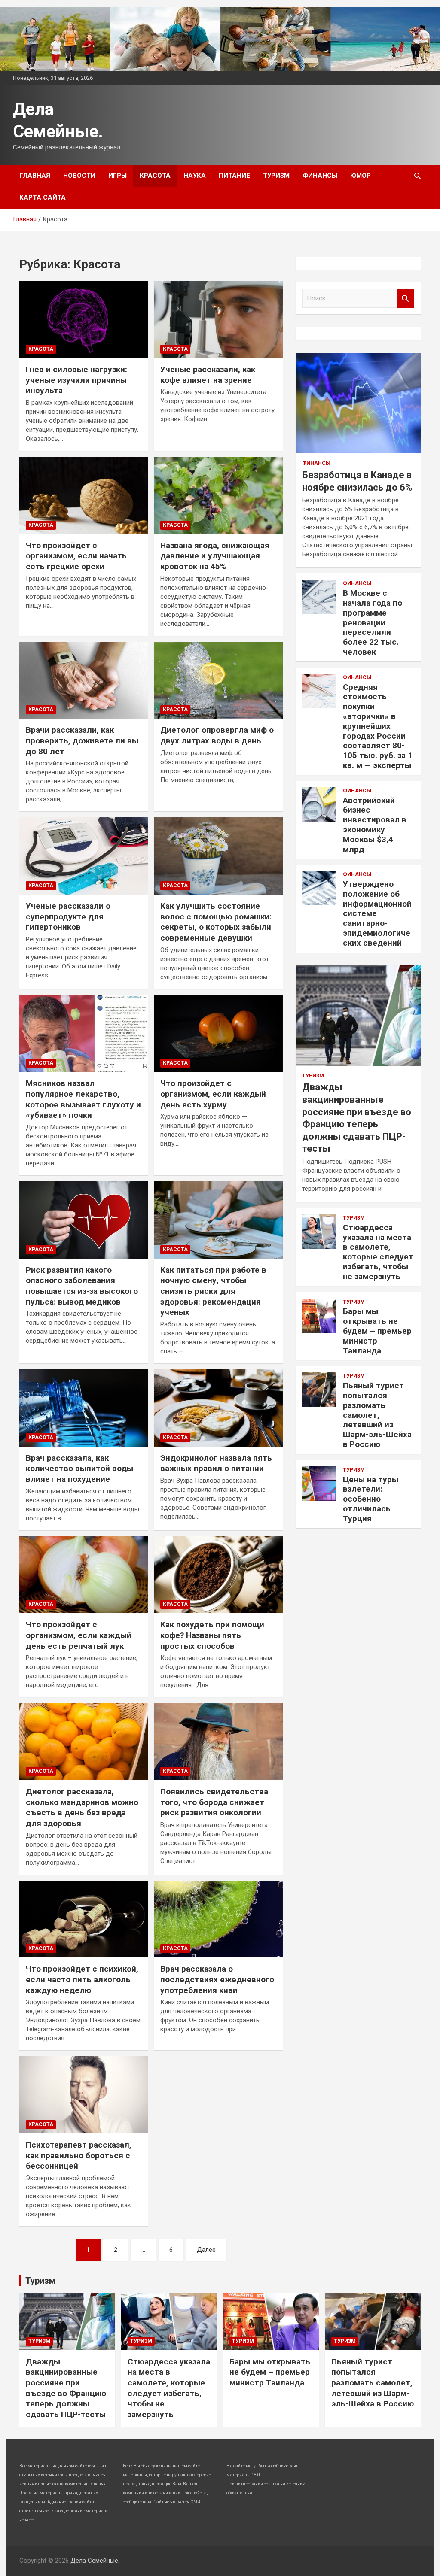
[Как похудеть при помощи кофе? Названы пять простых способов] (218, 1575)
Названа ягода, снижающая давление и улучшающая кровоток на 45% (215, 556)
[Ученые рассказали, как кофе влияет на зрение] (218, 320)
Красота (155, 176)
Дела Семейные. (95, 2561)
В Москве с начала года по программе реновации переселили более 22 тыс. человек (373, 622)
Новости (79, 176)
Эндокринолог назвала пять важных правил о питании (216, 1463)
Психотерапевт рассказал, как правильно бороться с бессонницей (79, 2155)
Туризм (276, 176)
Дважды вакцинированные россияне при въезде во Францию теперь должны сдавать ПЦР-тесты (66, 2388)
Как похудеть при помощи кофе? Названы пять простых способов (212, 1635)
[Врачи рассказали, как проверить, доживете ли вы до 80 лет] (84, 680)
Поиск (406, 299)
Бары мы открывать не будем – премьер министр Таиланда (377, 1331)
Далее (206, 2250)
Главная (35, 176)
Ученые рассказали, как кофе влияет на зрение (208, 375)
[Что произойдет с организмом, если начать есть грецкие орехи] (84, 495)
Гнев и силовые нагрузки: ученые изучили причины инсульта (76, 380)
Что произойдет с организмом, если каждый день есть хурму (213, 1094)
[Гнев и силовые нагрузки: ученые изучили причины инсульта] (84, 320)
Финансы (320, 176)
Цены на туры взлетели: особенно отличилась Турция (371, 1499)
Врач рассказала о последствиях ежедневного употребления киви (217, 1979)
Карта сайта (43, 197)
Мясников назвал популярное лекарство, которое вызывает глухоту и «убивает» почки (83, 1099)
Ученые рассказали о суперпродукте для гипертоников (68, 916)
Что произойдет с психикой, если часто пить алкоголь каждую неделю (82, 1979)
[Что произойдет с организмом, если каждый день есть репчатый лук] (84, 1575)
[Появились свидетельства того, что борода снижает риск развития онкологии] (218, 1742)
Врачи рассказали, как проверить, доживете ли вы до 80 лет (82, 740)
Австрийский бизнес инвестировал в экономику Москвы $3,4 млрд (375, 825)
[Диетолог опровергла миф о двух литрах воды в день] (218, 680)
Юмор (361, 176)
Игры (118, 176)
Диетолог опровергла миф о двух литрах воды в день (217, 735)
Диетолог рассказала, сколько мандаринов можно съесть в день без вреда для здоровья (82, 1807)
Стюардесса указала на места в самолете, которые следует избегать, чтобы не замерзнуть (378, 1252)
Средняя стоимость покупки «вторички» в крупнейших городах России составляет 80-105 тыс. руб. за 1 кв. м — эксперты (378, 726)
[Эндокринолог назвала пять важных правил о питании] (218, 1408)
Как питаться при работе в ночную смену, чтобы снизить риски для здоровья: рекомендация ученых (213, 1291)
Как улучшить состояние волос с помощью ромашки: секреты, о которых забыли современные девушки (216, 922)
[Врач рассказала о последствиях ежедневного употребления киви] (218, 1919)
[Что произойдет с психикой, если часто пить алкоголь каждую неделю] (84, 1919)
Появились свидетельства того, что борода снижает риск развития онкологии (214, 1802)
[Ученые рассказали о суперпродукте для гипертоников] (84, 856)
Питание (234, 176)
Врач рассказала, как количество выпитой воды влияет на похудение (79, 1469)
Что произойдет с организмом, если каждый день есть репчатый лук (79, 1635)
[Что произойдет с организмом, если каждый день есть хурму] (218, 1033)
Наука (195, 176)
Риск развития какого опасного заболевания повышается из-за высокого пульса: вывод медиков (82, 1286)
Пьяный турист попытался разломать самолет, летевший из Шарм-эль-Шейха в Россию (377, 1415)
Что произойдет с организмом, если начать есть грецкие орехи (76, 556)
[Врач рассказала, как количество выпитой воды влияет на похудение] (84, 1408)
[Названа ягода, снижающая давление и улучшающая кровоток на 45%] (218, 495)
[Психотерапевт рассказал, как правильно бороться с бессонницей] (84, 2095)
